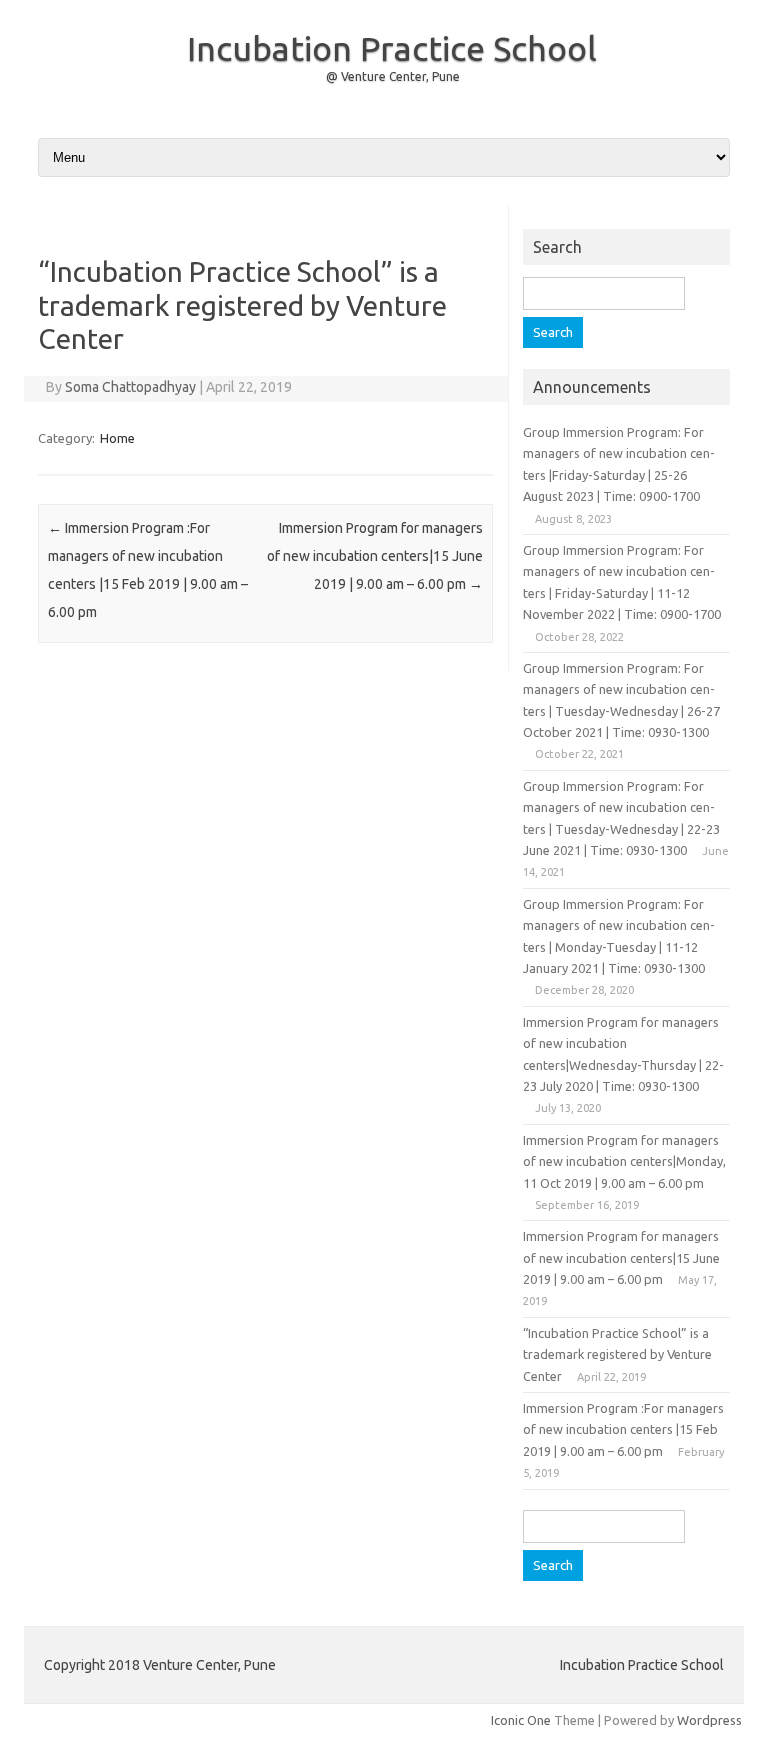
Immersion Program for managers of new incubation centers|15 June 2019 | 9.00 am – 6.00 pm (375, 556)
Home (117, 438)
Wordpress (709, 1720)
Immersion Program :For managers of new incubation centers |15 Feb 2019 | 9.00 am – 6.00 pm (623, 1429)
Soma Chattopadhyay (130, 387)
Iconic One (521, 1720)
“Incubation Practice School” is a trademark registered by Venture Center (617, 1354)
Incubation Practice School (392, 48)
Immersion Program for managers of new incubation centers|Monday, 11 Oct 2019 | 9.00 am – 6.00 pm (624, 1161)
